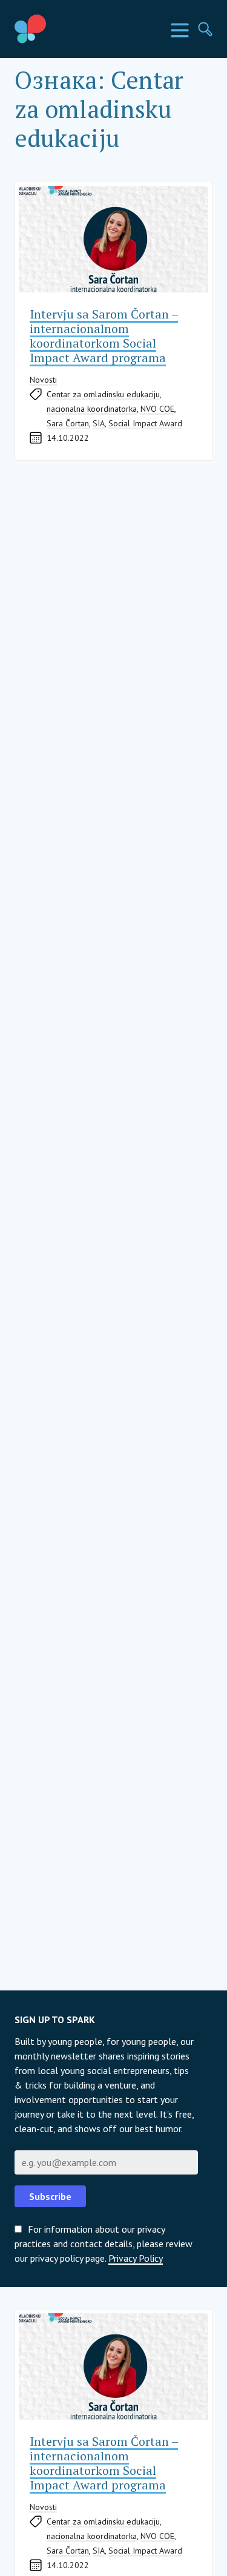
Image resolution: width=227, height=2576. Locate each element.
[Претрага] (205, 29)
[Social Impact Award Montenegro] (58, 29)
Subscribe (50, 2196)
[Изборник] (180, 30)
